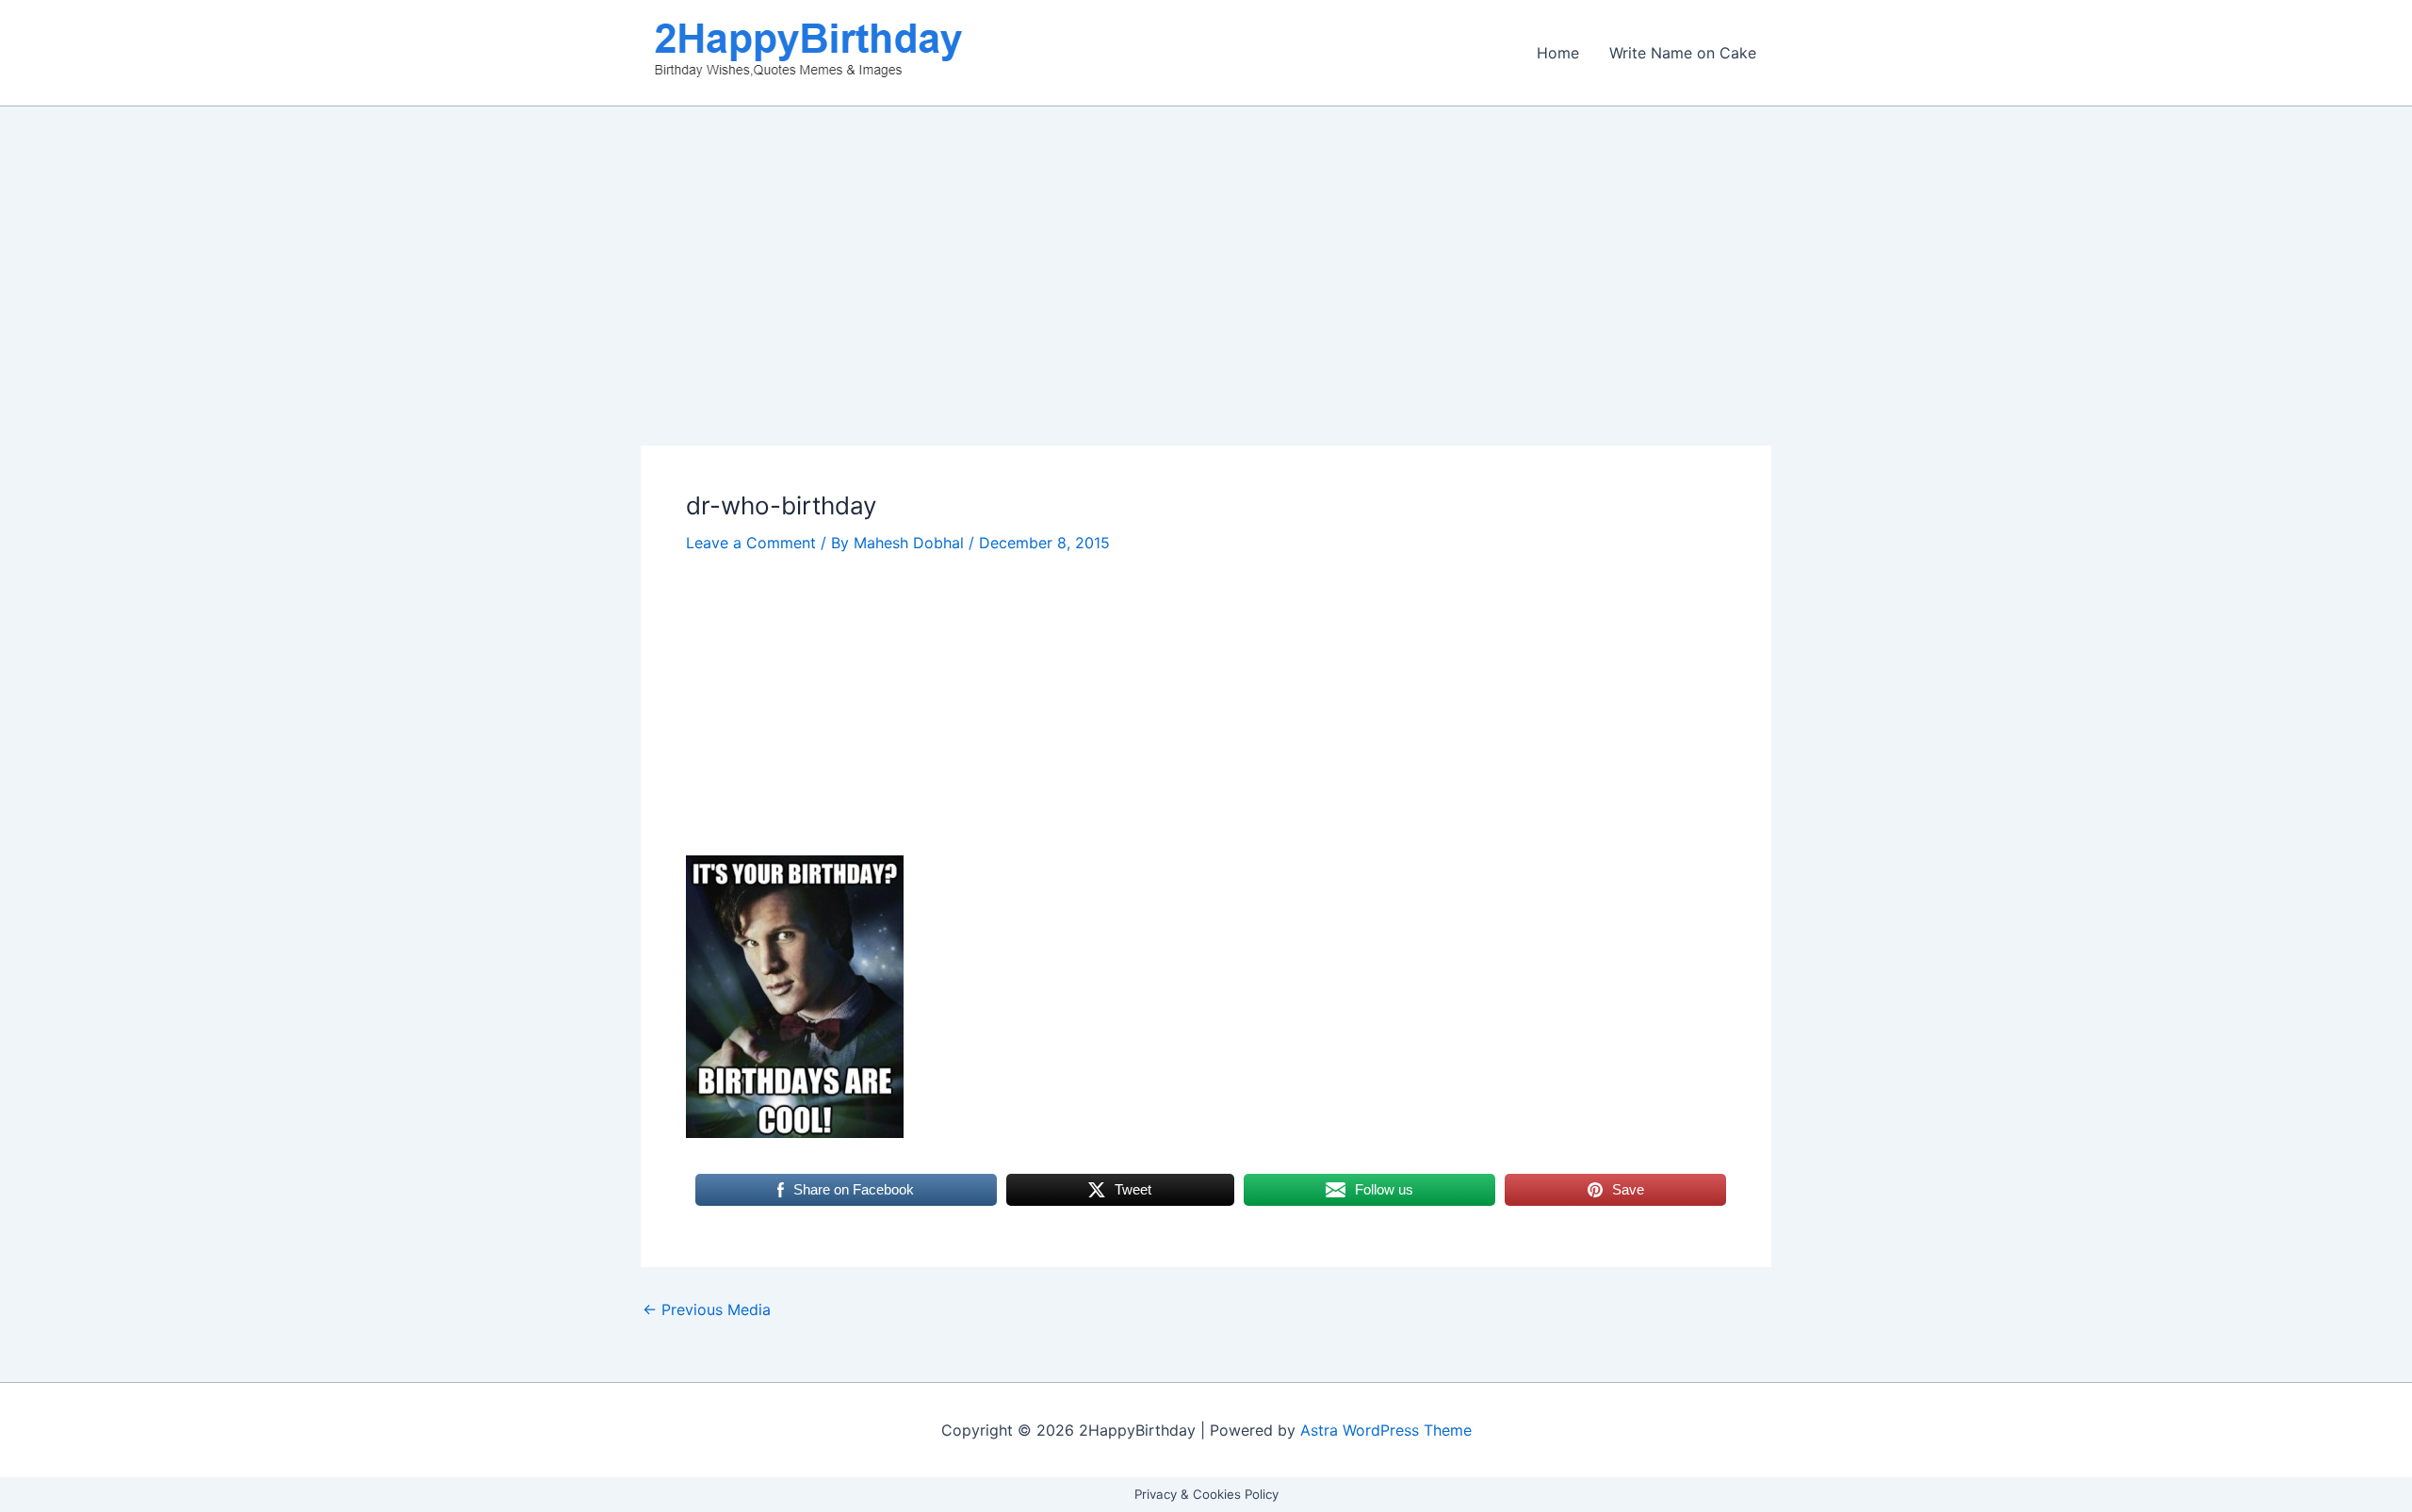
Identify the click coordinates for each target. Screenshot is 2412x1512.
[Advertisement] (1206, 306)
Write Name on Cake (1683, 53)
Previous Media (707, 1309)
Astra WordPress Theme (1386, 1430)
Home (1558, 53)
